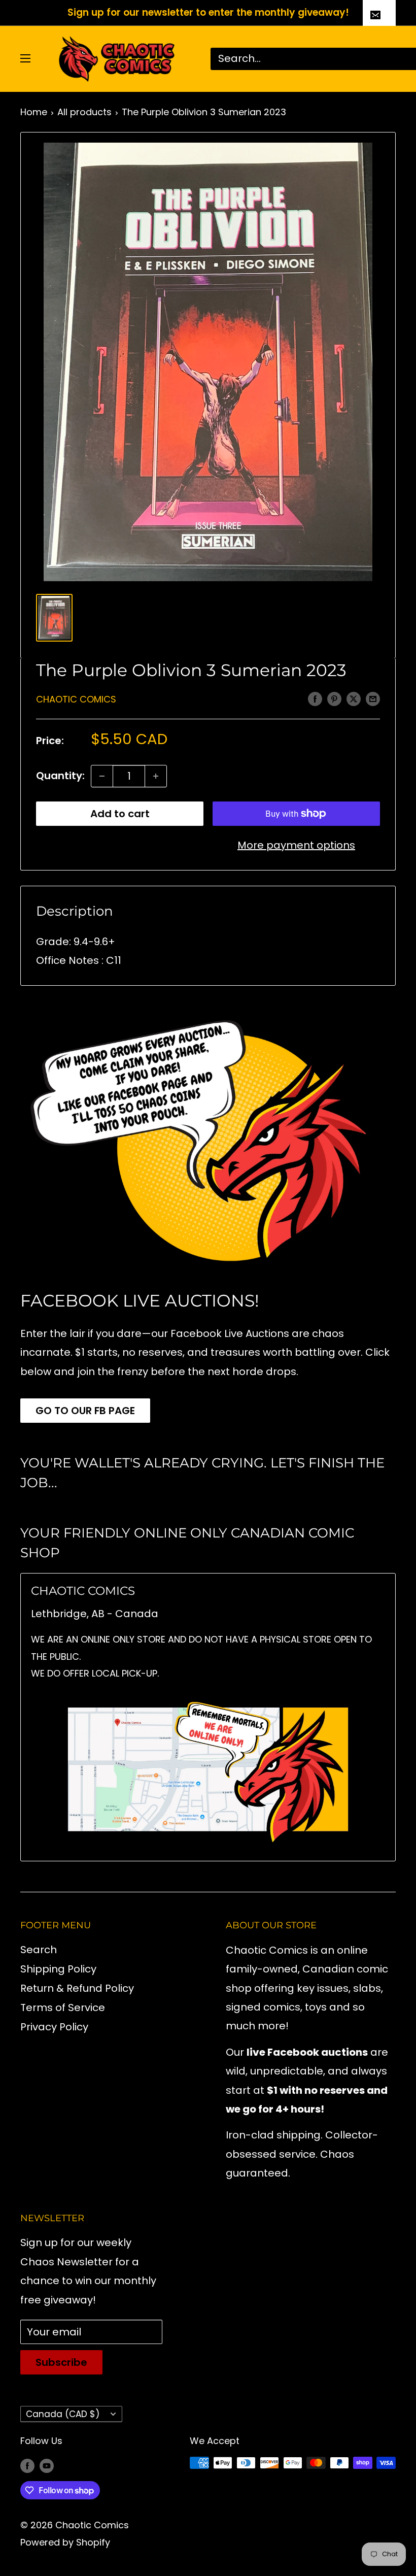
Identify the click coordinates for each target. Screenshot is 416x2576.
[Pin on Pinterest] (334, 698)
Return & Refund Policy (77, 1988)
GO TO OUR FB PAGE (85, 1411)
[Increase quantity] (156, 776)
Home (34, 112)
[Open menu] (25, 58)
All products (84, 112)
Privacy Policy (54, 2027)
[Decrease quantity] (102, 776)
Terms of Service (63, 2008)
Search (39, 1950)
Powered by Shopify (65, 2542)
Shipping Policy (58, 1969)
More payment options (296, 845)
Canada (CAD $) (63, 2414)
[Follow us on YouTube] (47, 2465)
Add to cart (120, 814)
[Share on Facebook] (315, 698)
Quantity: (60, 776)
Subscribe (61, 2362)
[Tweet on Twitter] (354, 698)
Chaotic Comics (76, 699)
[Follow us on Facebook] (27, 2465)
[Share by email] (373, 698)
